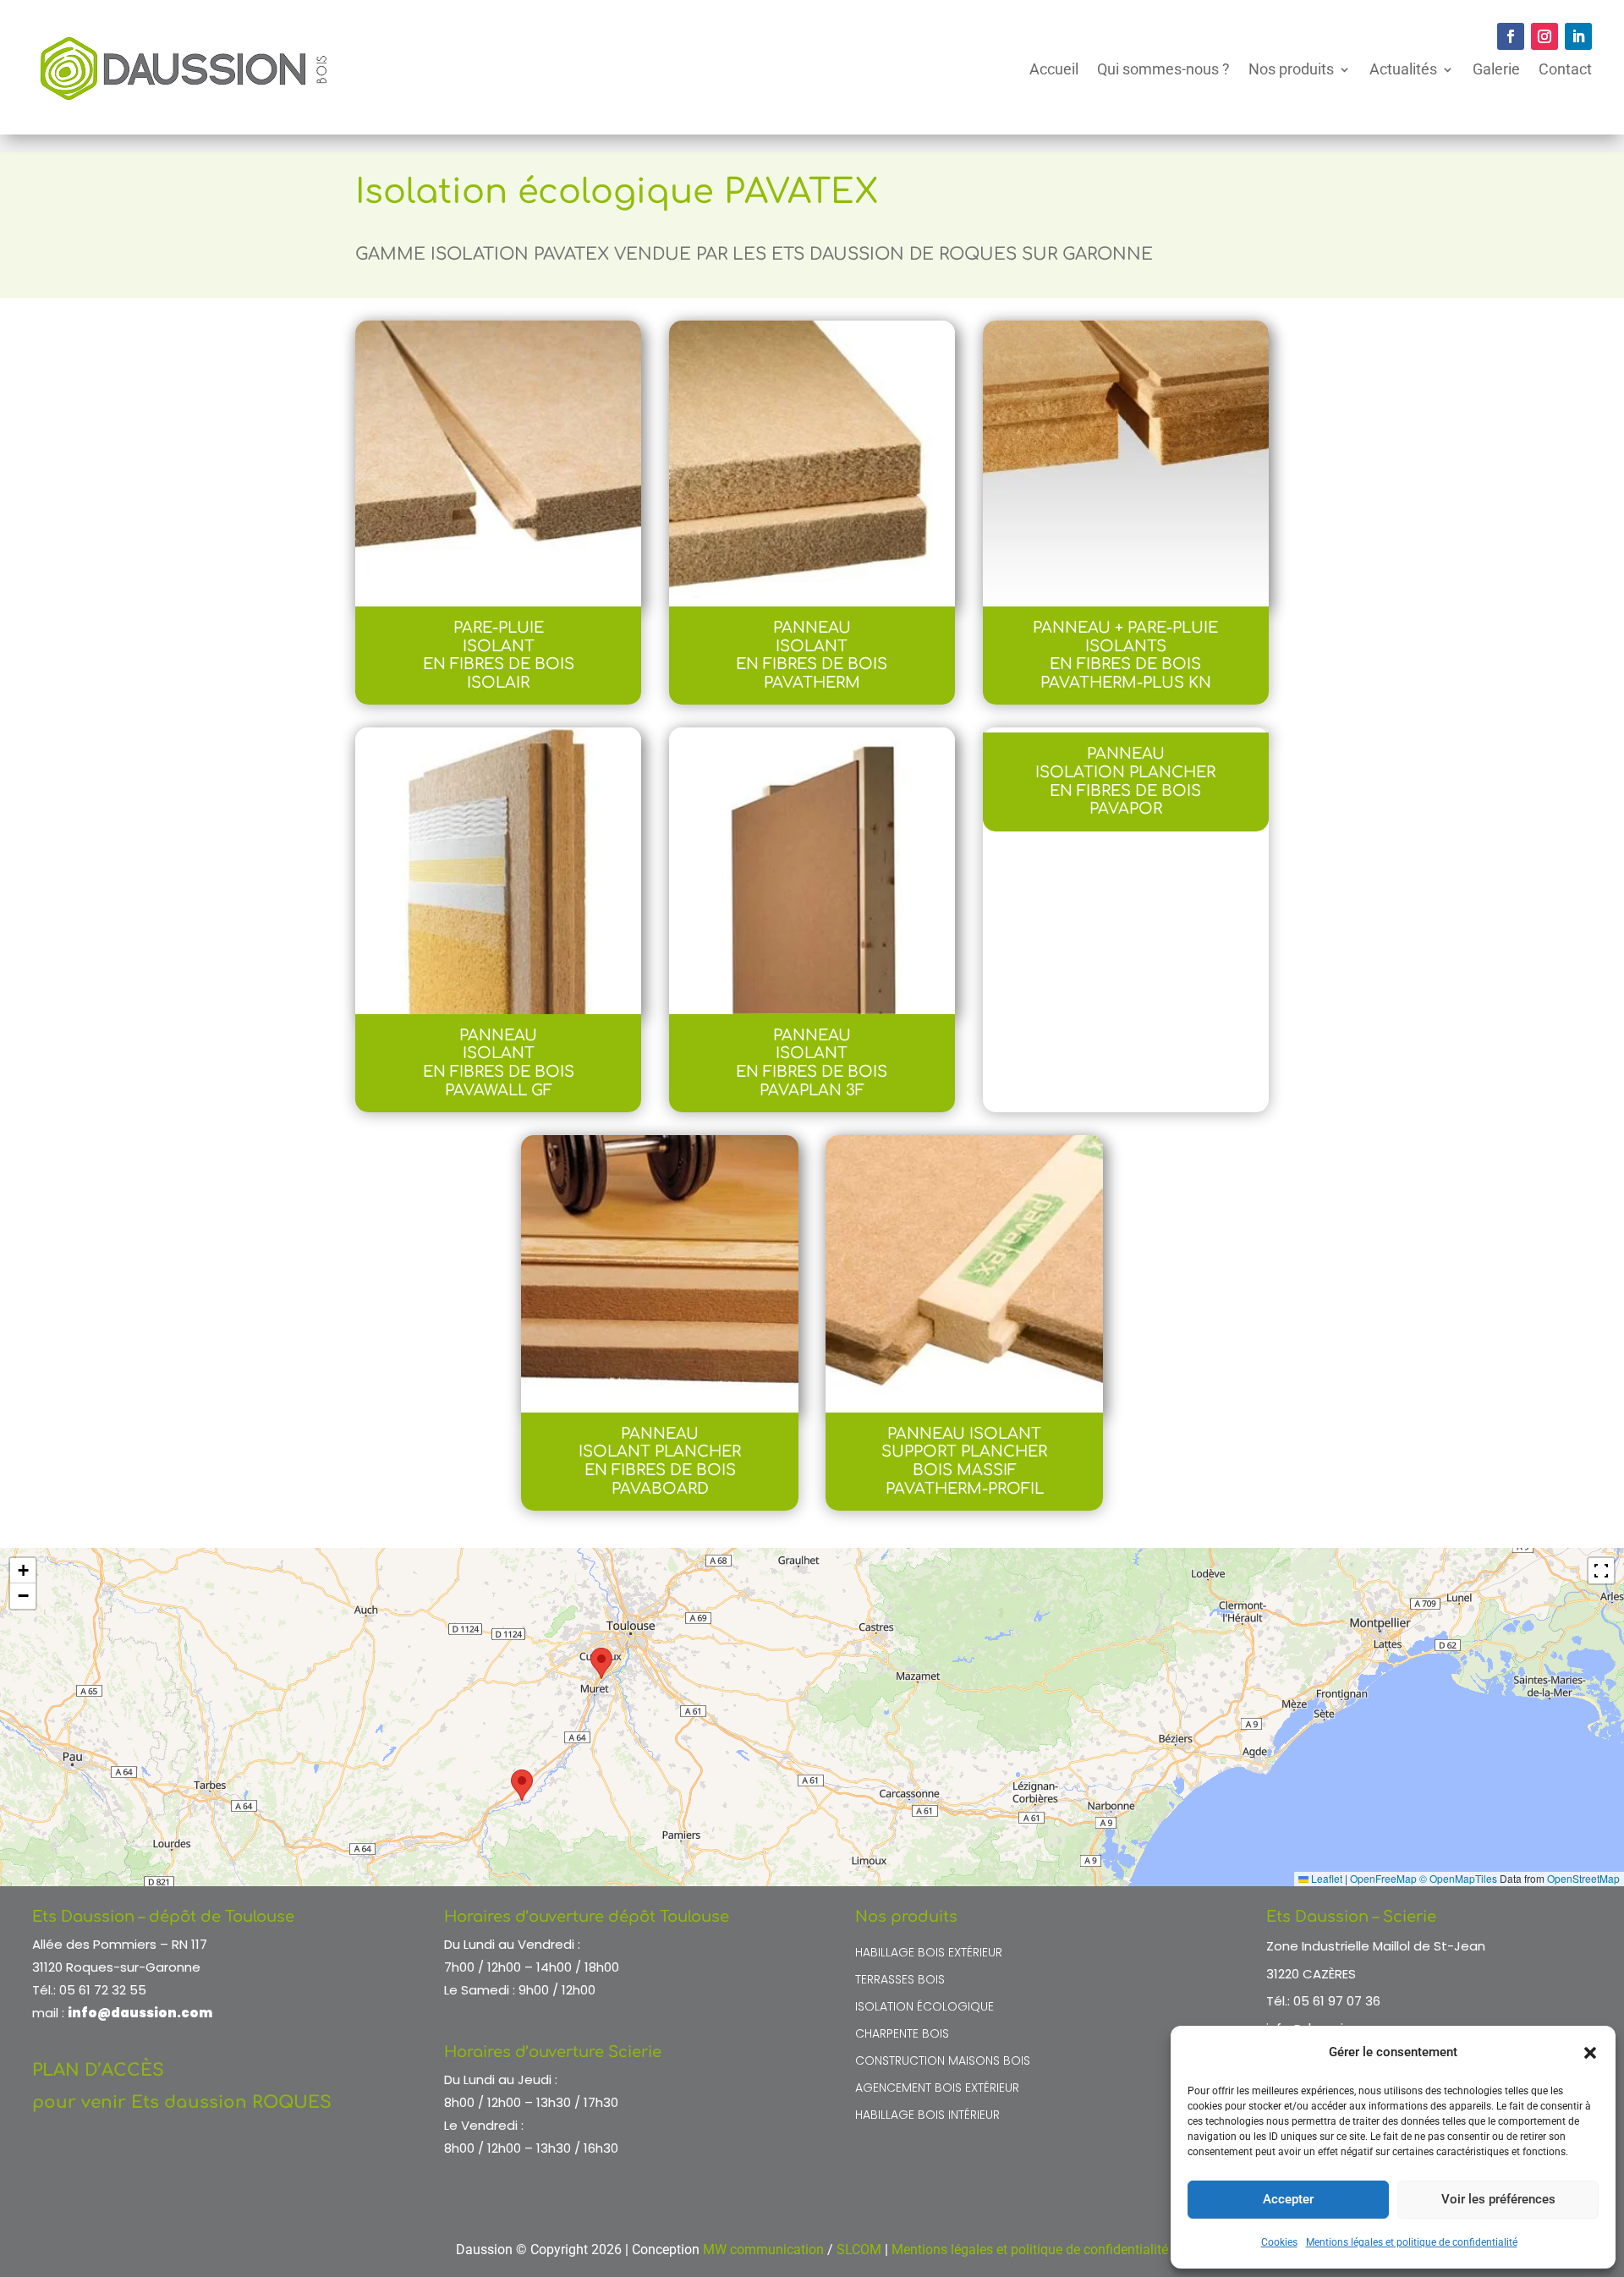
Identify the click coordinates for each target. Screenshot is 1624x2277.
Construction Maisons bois (943, 2062)
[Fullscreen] (1601, 1571)
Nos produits (1291, 69)
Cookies (1279, 2242)
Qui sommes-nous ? (1163, 69)
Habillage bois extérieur (929, 1953)
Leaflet (1325, 1878)
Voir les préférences (1498, 2199)
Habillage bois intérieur (927, 2116)
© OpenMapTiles (1458, 1878)
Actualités (1403, 69)
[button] (1590, 2053)
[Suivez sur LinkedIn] (1578, 36)
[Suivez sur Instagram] (1544, 36)
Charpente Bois (902, 2035)
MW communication (763, 2250)
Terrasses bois (900, 1981)
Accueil (1054, 69)
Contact (1565, 69)
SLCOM (859, 2250)
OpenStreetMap (1583, 1878)
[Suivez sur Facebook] (1511, 36)
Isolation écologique (924, 2008)
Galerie (1496, 69)
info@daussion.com (140, 2013)
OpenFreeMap (1383, 1878)
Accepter (1288, 2199)
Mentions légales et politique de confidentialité (1412, 2242)
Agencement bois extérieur (937, 2089)
